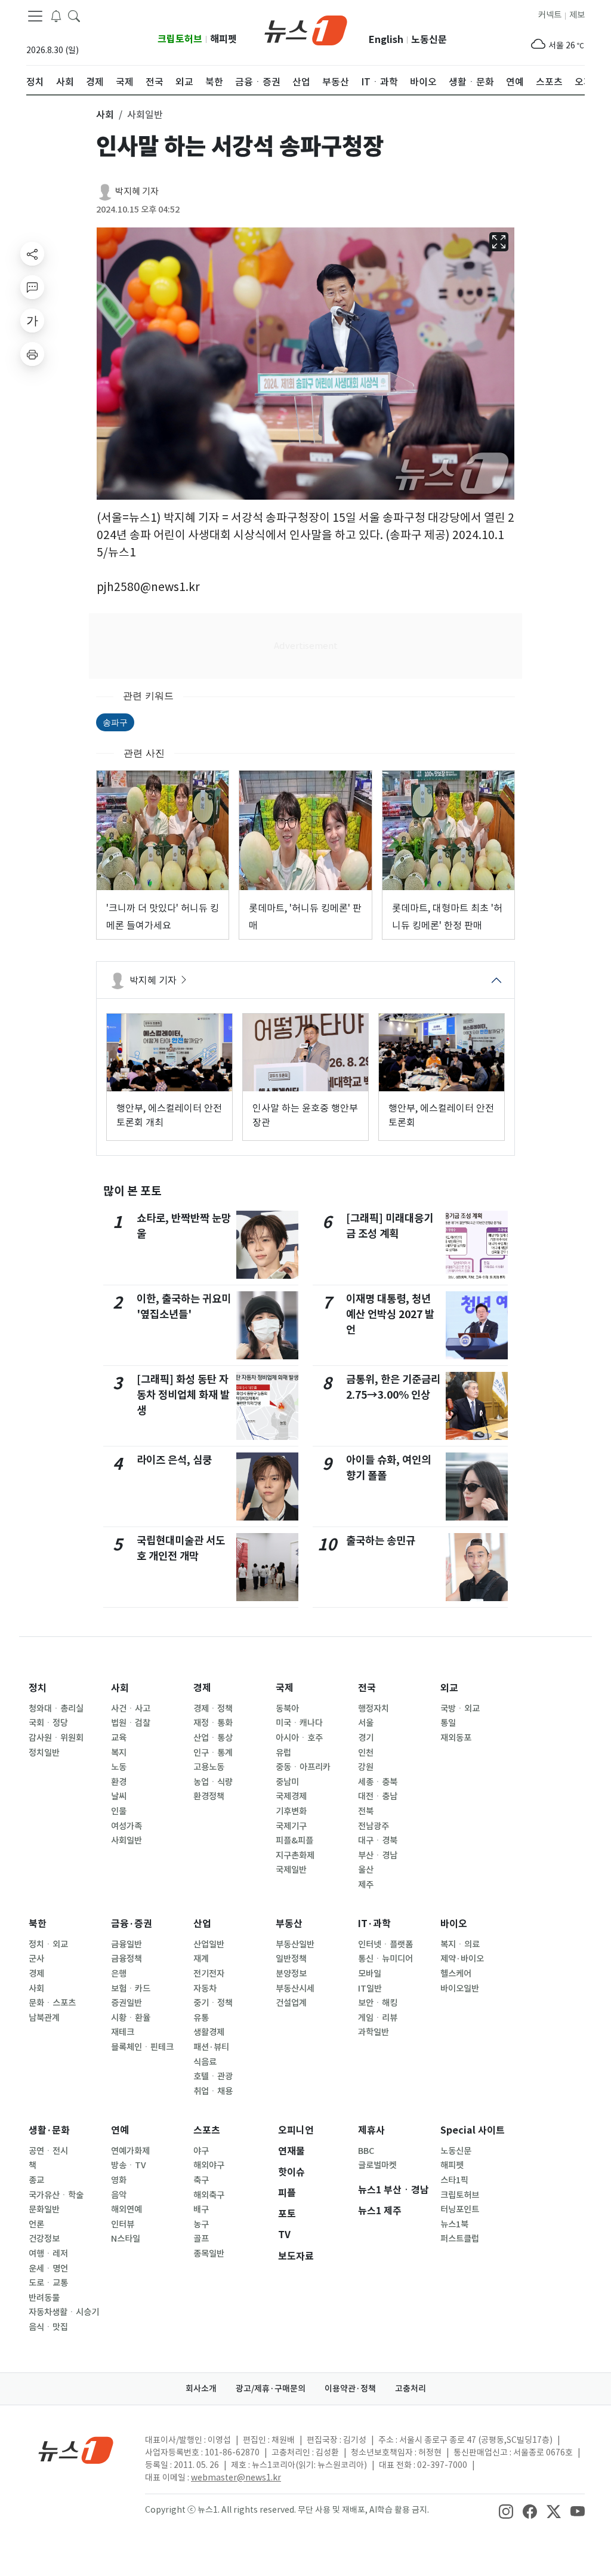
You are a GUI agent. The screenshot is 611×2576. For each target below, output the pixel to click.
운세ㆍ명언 (48, 2269)
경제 (202, 1688)
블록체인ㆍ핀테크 (142, 2047)
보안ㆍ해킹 (378, 2003)
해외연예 (126, 2209)
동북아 (287, 1709)
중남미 (287, 1782)
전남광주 (374, 1826)
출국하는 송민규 (381, 1541)
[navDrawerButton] (35, 16)
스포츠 (207, 2130)
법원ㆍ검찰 (131, 1723)
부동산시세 (295, 1989)
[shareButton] (32, 254)
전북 (366, 1811)
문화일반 (44, 2209)
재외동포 (456, 1738)
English (386, 40)
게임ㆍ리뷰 (378, 2018)
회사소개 (201, 2389)
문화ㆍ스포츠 (52, 2003)
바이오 (454, 1924)
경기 (366, 1738)
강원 (366, 1767)
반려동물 (44, 2298)
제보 (577, 15)
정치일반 (44, 1753)
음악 (119, 2195)
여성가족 (126, 1826)
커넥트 (550, 15)
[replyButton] (32, 287)
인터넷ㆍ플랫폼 (385, 1944)
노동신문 (429, 40)
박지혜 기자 (137, 191)
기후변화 (291, 1811)
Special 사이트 (473, 2130)
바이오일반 (460, 1989)
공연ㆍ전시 (48, 2151)
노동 (119, 1767)
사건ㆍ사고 (131, 1709)
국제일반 (291, 1870)
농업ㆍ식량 (213, 1782)
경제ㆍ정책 (213, 1709)
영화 (119, 2180)
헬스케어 (456, 1974)
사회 (120, 1688)
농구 (201, 2224)
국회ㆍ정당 (48, 1723)
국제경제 (291, 1796)
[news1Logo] (76, 2450)
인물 (119, 1811)
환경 (119, 1782)
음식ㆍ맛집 (48, 2327)
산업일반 (209, 1944)
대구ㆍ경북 (378, 1841)
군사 (36, 1959)
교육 (119, 1738)
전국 (367, 1688)
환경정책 (209, 1796)
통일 (448, 1723)
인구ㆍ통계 (213, 1753)
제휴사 (371, 2130)
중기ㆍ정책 (213, 2003)
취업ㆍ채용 (213, 2091)
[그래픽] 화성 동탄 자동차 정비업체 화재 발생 (183, 1395)
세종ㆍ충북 (378, 1782)
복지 (119, 1753)
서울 (366, 1723)
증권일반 (126, 2003)
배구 (201, 2209)
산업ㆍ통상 (213, 1738)
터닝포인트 (460, 2209)
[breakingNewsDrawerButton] (56, 16)
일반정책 (291, 1959)
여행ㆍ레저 (48, 2254)
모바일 (370, 1974)
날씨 (119, 1796)
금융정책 (126, 1959)
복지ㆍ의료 (460, 1944)
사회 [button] (105, 115)
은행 (119, 1974)
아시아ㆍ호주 (299, 1738)
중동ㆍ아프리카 (303, 1767)
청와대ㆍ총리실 (56, 1709)
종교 (36, 2180)
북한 (38, 1924)
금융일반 (126, 1944)
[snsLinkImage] (506, 2511)
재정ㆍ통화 (213, 1723)
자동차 (205, 1989)
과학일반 (374, 2032)
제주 (366, 1885)
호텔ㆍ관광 (213, 2076)
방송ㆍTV (129, 2165)
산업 (202, 1924)
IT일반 (370, 1989)
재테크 (123, 2032)
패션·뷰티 (211, 2047)
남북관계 (44, 2018)
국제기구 (291, 1826)
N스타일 (126, 2239)
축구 (201, 2180)
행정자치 (374, 1709)
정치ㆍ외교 (48, 1944)
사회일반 (126, 1841)
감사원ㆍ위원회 (56, 1738)
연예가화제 (130, 2151)
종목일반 (209, 2254)
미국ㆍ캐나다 (299, 1723)
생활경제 (209, 2032)
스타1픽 (454, 2180)
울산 (366, 1870)
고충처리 (411, 2389)
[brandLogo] (306, 29)
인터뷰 (123, 2224)
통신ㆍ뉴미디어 (385, 1959)
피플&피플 (294, 1841)
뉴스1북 (454, 2224)
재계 (201, 1959)
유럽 (283, 1753)
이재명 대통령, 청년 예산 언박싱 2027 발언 (390, 1315)
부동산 (289, 1924)
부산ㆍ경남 (378, 1855)
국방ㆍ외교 (460, 1709)
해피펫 (223, 39)
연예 (120, 2130)
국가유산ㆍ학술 (56, 2195)
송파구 (115, 722)
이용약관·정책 (350, 2389)
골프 (201, 2239)
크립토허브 (180, 39)
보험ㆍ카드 (131, 1989)
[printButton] (32, 354)
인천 (366, 1753)
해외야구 (209, 2165)
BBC (366, 2151)
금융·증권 (132, 1924)
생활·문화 (49, 2130)
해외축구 (209, 2195)
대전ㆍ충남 (378, 1796)
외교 (449, 1688)
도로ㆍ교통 (48, 2283)
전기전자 (209, 1974)
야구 (201, 2151)
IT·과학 (374, 1924)
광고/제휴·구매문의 (271, 2389)
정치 (38, 1688)
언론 (36, 2224)
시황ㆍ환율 (131, 2018)
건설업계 (291, 2003)
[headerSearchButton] (74, 16)
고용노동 (209, 1767)
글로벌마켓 (377, 2165)
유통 (201, 2018)
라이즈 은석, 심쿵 (174, 1460)
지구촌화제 (295, 1855)
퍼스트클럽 (460, 2239)
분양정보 (291, 1974)
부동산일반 (295, 1944)
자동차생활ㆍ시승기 (64, 2312)
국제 (285, 1688)
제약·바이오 (462, 1959)
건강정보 (44, 2239)
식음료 (205, 2062)
